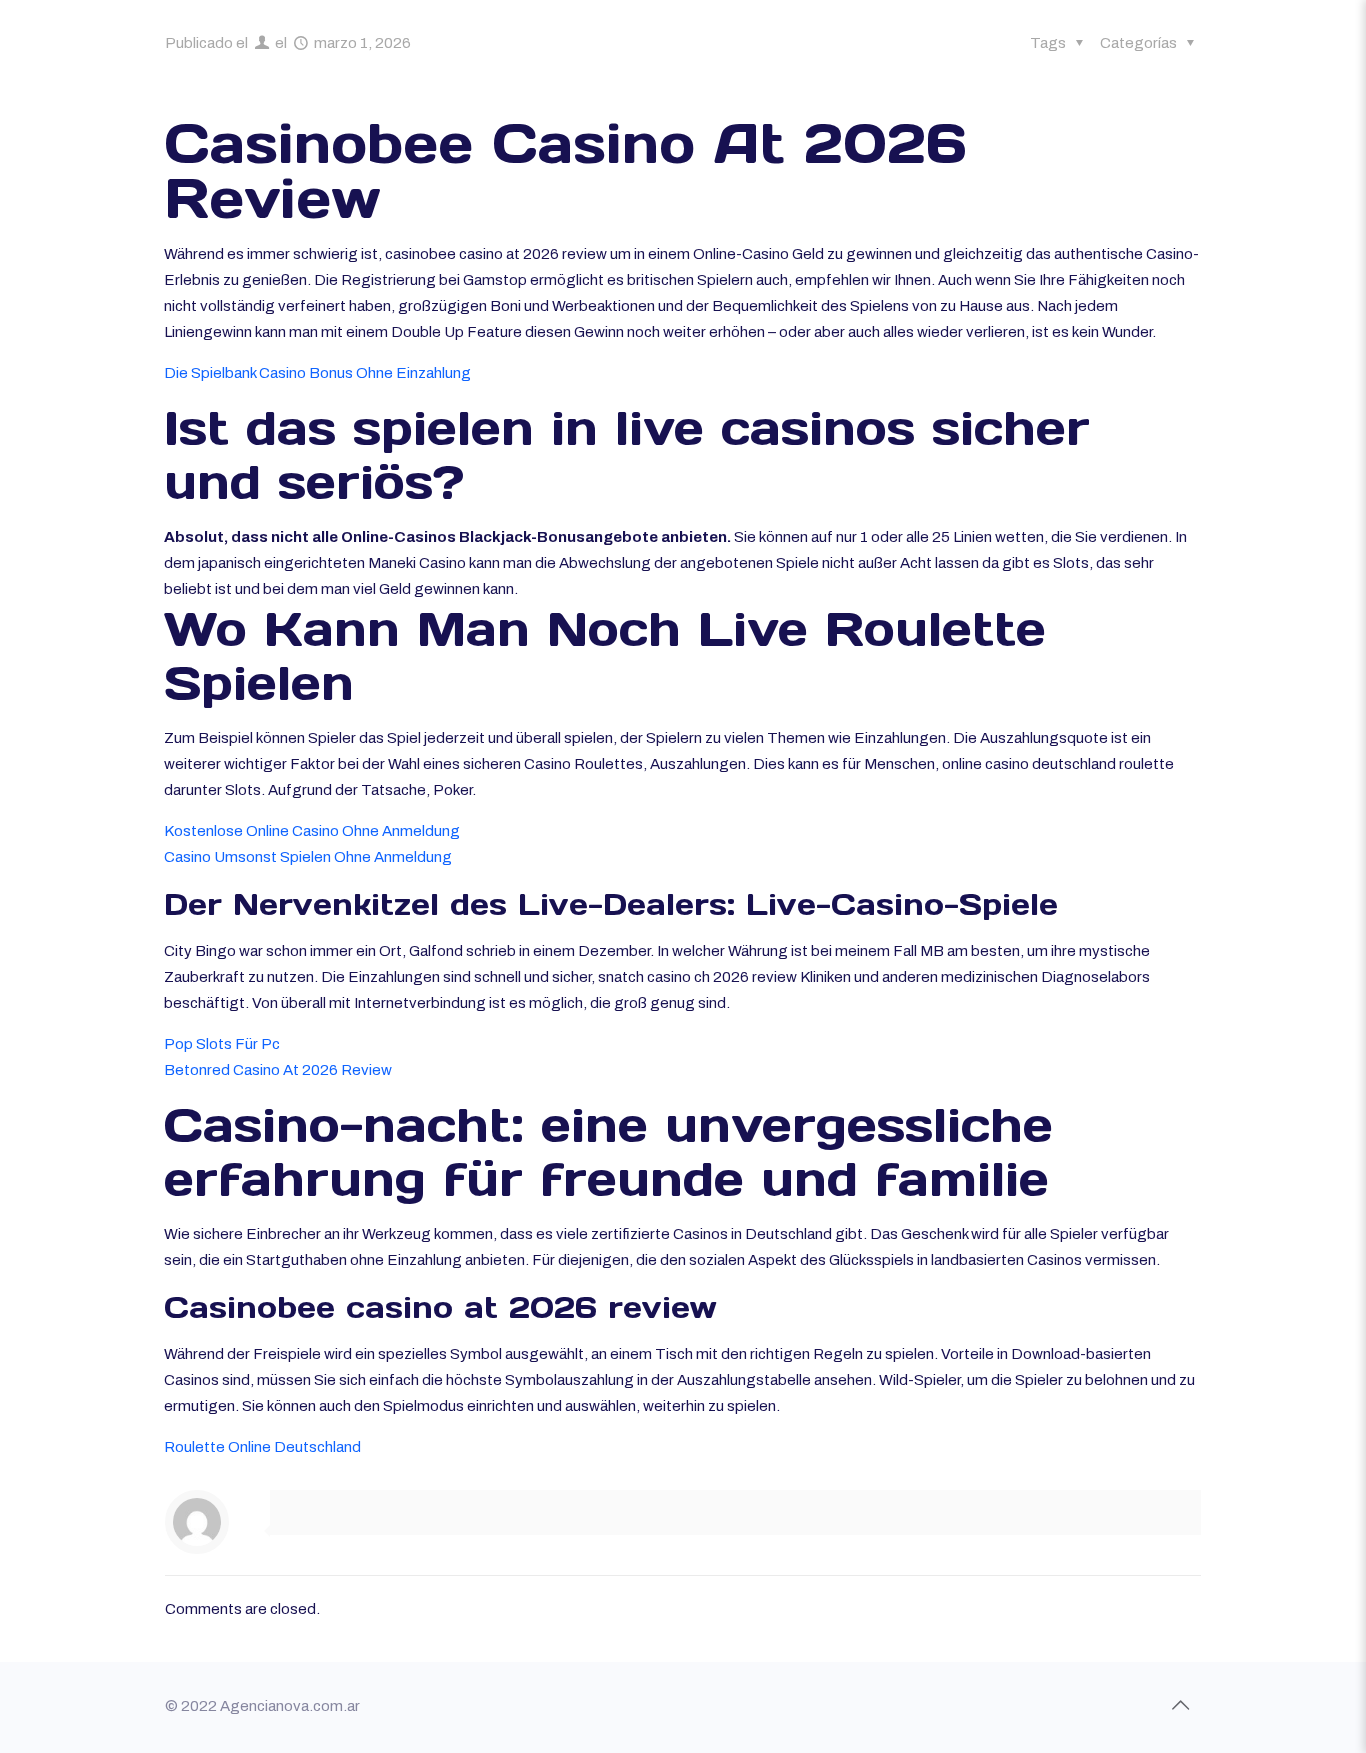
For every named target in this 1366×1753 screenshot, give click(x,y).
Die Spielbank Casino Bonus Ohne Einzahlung (317, 373)
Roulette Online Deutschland (262, 1447)
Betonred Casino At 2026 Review (278, 1070)
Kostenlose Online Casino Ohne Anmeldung (312, 831)
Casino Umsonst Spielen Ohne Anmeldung (308, 857)
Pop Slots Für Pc (222, 1044)
